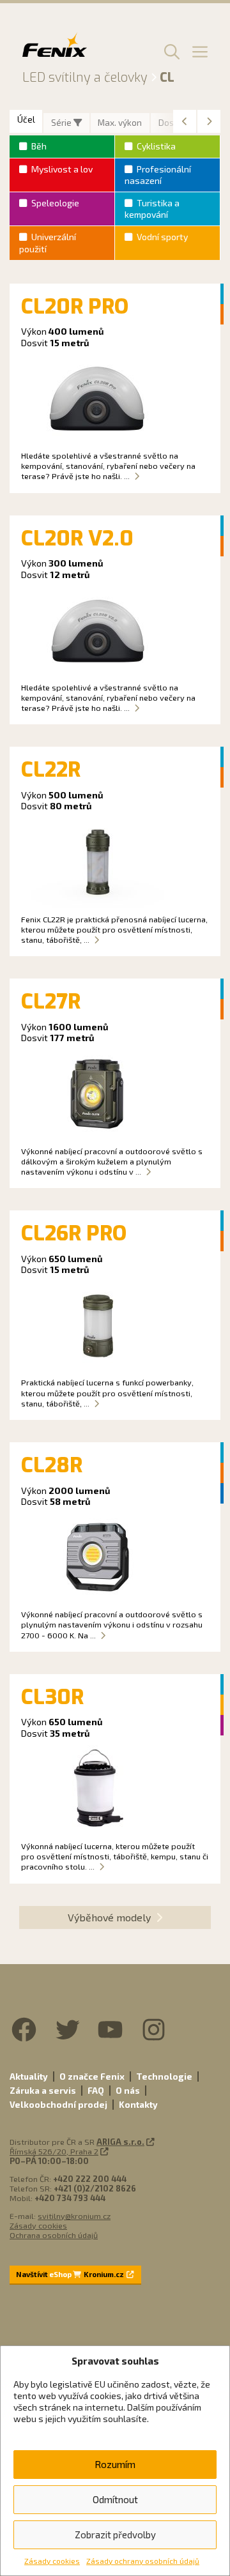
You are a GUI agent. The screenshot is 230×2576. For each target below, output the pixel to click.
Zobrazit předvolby (115, 2534)
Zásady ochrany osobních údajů (143, 2561)
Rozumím (115, 2464)
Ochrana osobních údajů (54, 2235)
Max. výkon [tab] (120, 123)
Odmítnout (115, 2499)
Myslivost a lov (62, 169)
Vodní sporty (162, 237)
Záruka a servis (43, 2091)
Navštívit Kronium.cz (71, 2274)
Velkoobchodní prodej (58, 2105)
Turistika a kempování (152, 209)
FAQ (96, 2091)
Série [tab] (62, 123)
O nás (128, 2091)
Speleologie (55, 203)
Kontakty (138, 2105)
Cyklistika (156, 146)
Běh (39, 146)
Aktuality (29, 2077)
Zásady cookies (52, 2561)
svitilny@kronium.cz (74, 2216)
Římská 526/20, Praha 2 (54, 2151)
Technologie (164, 2077)
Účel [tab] (26, 119)
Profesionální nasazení (158, 175)
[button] (170, 51)
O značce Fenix (92, 2077)
